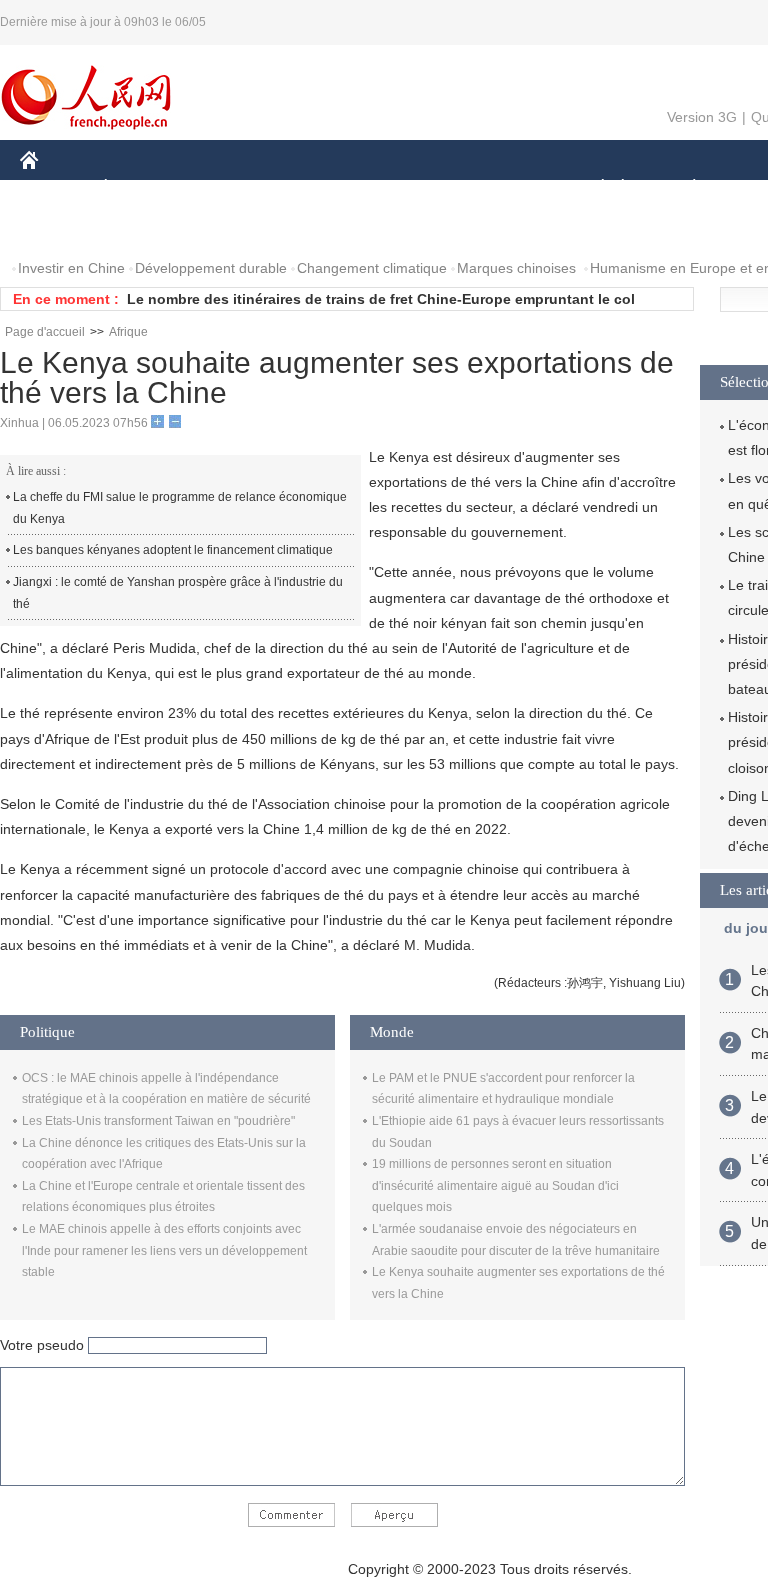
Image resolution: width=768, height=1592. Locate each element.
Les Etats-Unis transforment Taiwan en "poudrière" (158, 1121)
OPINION (63, 228)
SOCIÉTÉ (593, 188)
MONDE (236, 188)
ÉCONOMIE (143, 188)
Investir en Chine (71, 268)
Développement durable (211, 268)
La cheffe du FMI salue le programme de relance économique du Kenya (180, 508)
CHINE (55, 188)
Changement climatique (372, 268)
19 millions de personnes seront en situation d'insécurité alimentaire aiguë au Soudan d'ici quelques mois (495, 1185)
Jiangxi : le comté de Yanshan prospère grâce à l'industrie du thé (178, 593)
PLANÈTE (683, 188)
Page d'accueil (45, 332)
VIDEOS (231, 228)
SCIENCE (411, 188)
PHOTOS (149, 228)
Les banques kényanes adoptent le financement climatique (173, 550)
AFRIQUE (321, 188)
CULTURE (502, 188)
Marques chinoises (516, 268)
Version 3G (702, 117)
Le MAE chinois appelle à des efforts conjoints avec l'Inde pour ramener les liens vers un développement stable (164, 1250)
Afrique (128, 332)
